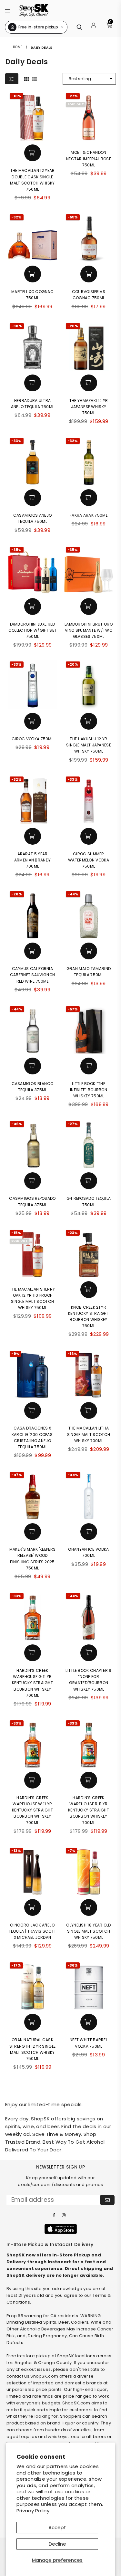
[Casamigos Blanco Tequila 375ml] (33, 1029)
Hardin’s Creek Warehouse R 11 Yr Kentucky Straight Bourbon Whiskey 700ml (89, 1810)
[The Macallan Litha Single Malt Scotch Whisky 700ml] (89, 1374)
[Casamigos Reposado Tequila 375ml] (33, 1144)
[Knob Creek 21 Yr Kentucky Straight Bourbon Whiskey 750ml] (89, 1253)
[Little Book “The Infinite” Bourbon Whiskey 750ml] (89, 1029)
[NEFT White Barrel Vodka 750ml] (89, 1985)
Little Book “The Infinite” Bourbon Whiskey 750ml (89, 1090)
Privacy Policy (33, 2511)
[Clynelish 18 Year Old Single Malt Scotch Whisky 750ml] (89, 1871)
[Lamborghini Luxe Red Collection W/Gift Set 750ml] (33, 570)
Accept (57, 2527)
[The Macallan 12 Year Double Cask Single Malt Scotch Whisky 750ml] (33, 116)
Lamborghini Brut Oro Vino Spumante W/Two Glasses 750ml (89, 630)
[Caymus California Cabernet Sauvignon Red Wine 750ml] (33, 914)
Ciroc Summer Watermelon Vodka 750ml (89, 860)
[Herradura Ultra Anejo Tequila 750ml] (33, 346)
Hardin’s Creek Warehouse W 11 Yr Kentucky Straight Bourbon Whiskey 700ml (32, 1810)
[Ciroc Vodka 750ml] (33, 684)
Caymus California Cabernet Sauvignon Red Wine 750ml (32, 975)
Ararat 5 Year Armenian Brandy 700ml (33, 860)
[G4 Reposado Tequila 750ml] (89, 1144)
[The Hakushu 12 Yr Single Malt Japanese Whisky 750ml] (89, 684)
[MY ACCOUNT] (94, 27)
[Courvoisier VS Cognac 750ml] (89, 237)
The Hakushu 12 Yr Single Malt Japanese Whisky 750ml (89, 745)
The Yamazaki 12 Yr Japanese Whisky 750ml (89, 407)
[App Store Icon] (61, 2229)
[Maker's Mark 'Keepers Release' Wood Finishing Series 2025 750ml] (33, 1495)
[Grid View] (27, 79)
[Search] (79, 27)
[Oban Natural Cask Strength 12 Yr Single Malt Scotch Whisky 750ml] (33, 1985)
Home (18, 47)
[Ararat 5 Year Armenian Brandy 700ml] (33, 799)
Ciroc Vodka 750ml (32, 739)
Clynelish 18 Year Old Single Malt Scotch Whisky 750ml (88, 1931)
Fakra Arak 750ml (89, 515)
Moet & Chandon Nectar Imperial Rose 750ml (89, 158)
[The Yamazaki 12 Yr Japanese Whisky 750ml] (89, 346)
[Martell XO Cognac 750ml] (33, 237)
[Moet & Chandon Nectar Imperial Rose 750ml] (89, 116)
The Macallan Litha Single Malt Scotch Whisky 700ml (89, 1434)
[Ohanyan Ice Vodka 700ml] (89, 1495)
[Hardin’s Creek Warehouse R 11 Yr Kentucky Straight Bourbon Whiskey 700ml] (89, 1743)
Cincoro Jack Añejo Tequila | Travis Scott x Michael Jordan (33, 1931)
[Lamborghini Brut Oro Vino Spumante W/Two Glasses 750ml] (89, 570)
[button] (8, 10)
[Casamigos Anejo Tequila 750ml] (33, 461)
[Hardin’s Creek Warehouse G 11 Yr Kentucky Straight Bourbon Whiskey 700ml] (33, 1616)
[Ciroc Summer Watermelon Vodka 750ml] (89, 799)
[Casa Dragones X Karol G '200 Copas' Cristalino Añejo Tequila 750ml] (33, 1374)
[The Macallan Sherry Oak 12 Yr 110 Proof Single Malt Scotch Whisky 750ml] (33, 1253)
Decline (57, 2544)
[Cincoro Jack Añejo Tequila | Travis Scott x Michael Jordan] (33, 1871)
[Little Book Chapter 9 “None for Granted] (89, 1616)
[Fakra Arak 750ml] (89, 461)
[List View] (35, 79)
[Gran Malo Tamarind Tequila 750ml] (89, 914)
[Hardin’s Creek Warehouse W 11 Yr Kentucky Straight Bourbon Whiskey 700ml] (33, 1743)
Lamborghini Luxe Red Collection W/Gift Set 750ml (32, 630)
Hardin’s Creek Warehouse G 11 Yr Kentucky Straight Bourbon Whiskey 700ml (32, 1683)
